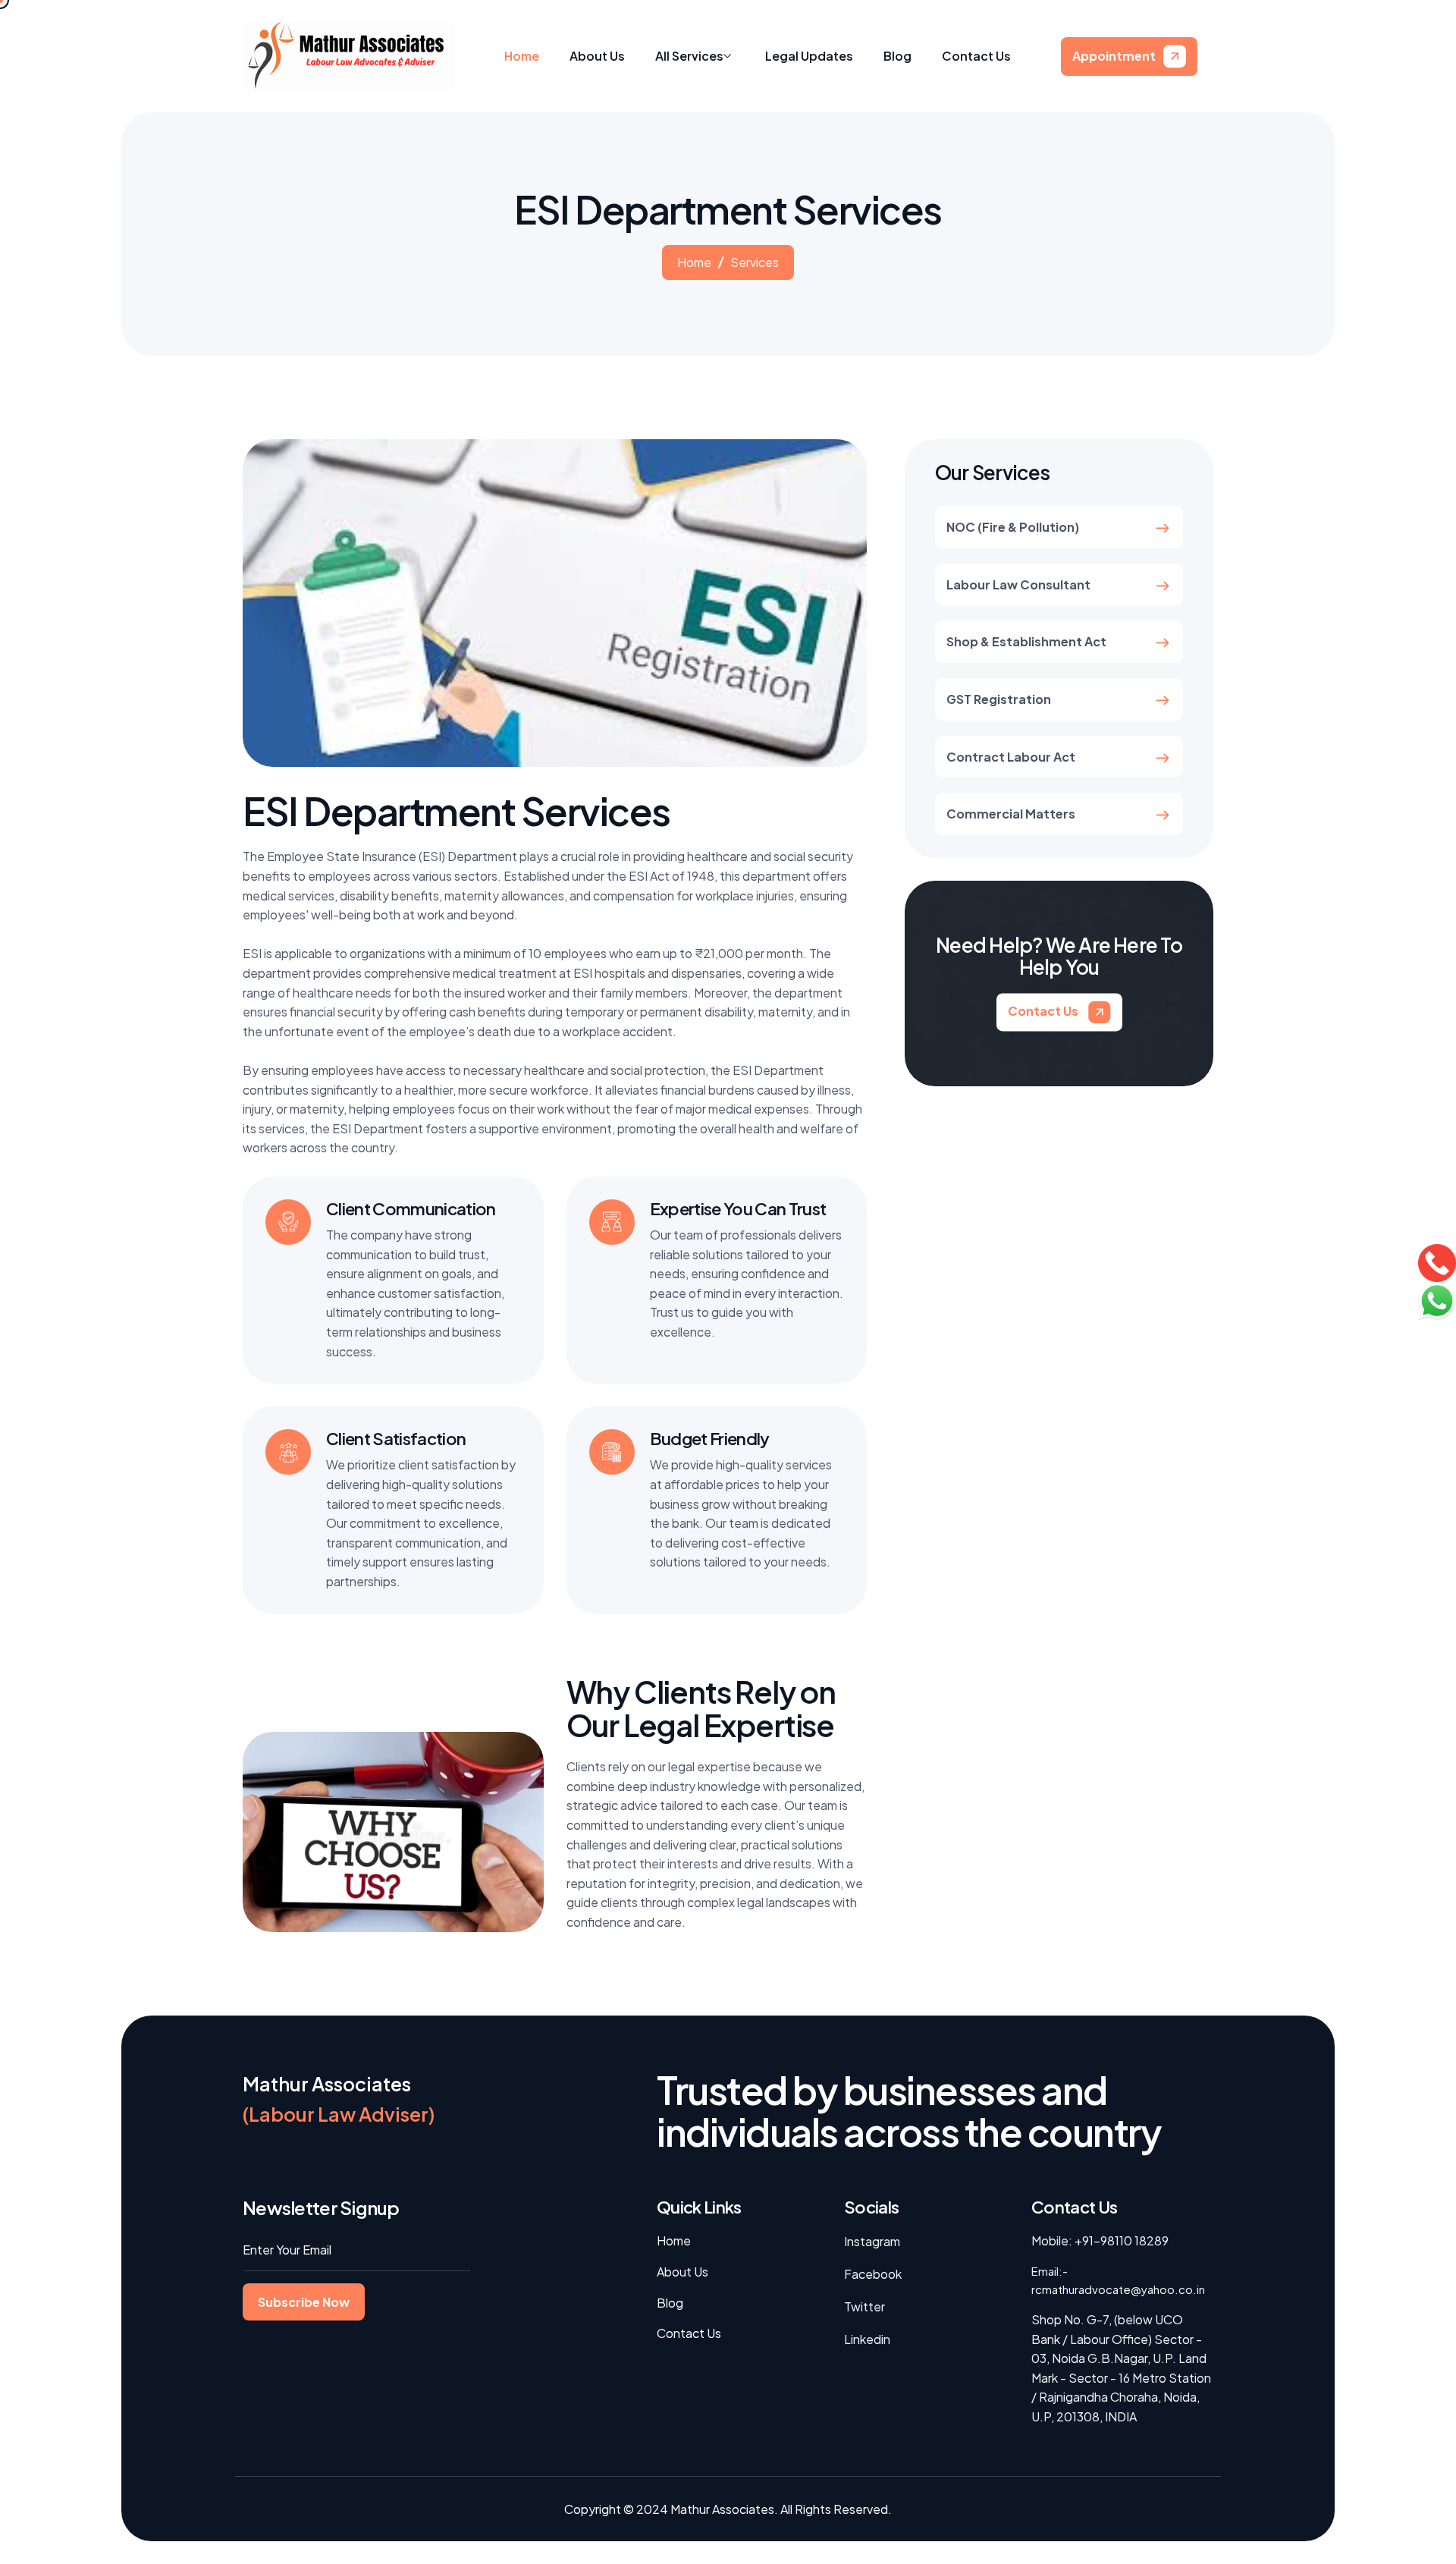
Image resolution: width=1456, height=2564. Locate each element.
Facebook (873, 2274)
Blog (897, 56)
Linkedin (867, 2339)
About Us (597, 56)
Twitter (864, 2306)
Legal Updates (809, 56)
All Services (689, 56)
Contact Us (976, 56)
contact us (1044, 1011)
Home (522, 56)
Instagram (872, 2241)
